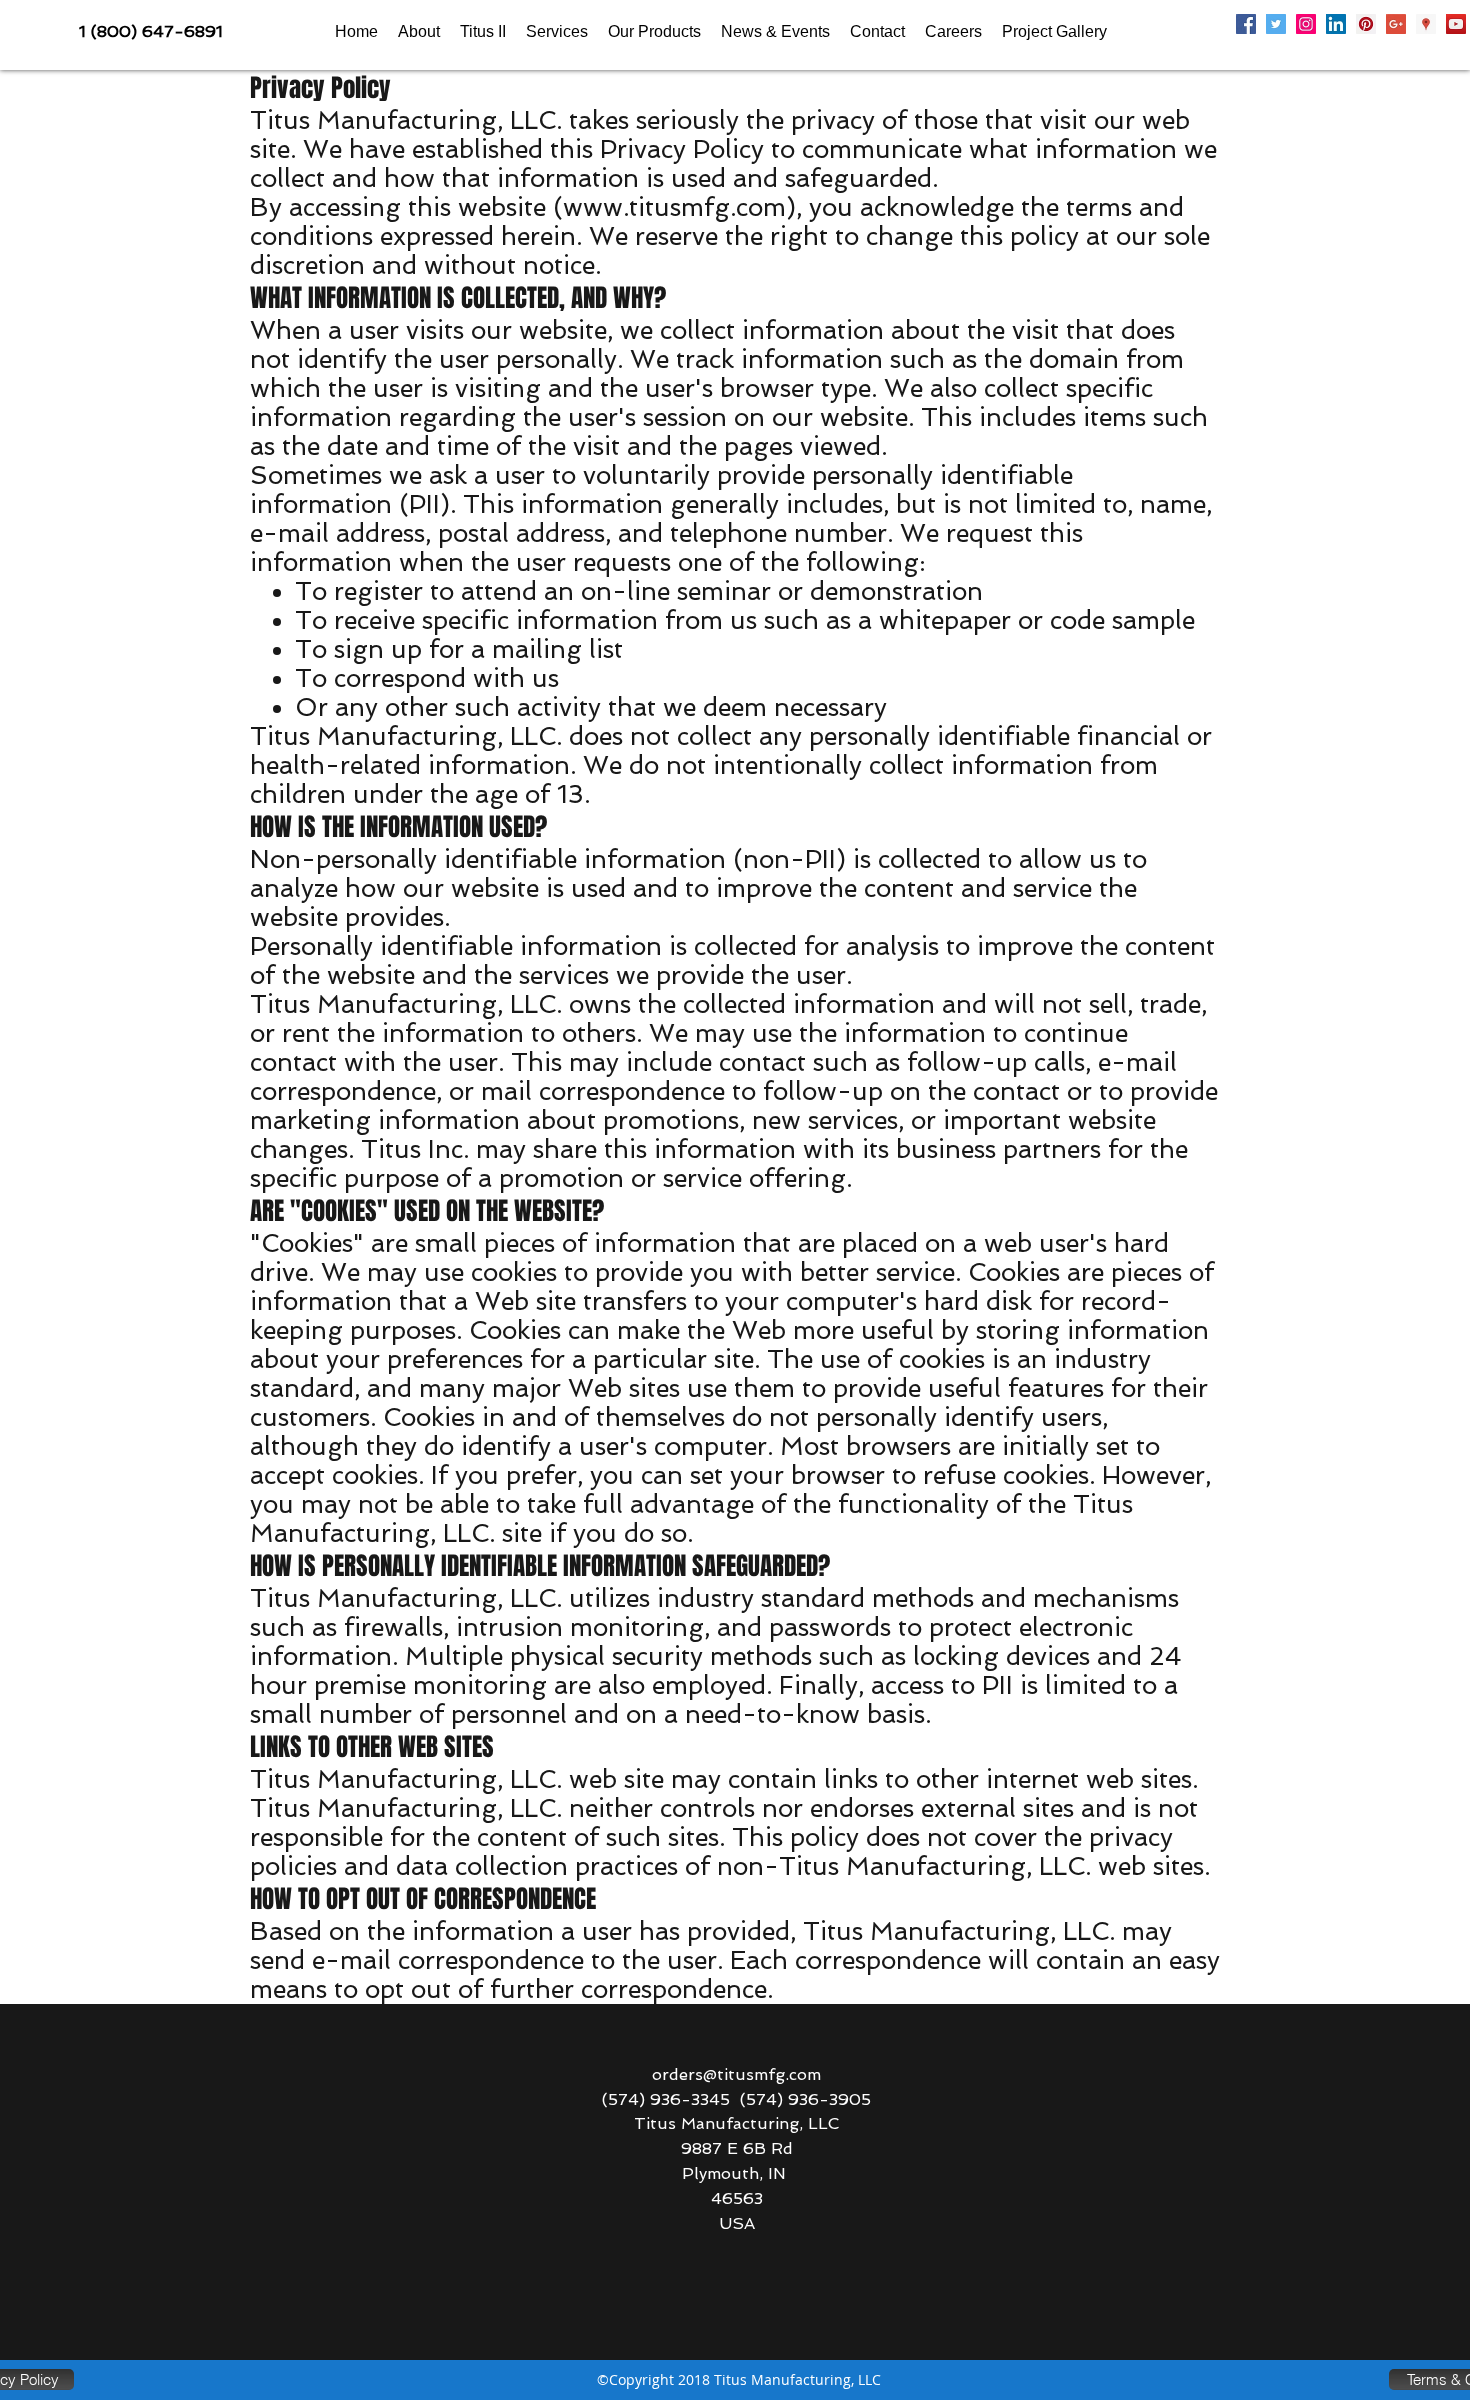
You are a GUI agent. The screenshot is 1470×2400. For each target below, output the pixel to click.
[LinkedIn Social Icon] (1336, 24)
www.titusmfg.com (674, 207)
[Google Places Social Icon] (1426, 24)
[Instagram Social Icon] (1306, 24)
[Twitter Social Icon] (1276, 24)
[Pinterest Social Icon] (1366, 24)
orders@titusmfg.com (736, 2074)
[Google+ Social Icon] (1396, 24)
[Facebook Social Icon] (1246, 24)
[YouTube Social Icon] (1456, 24)
